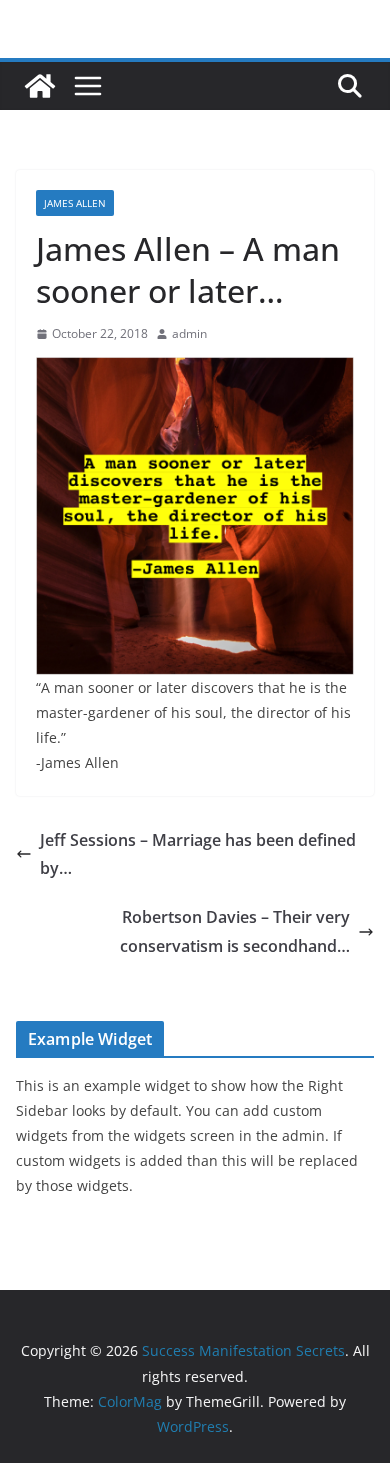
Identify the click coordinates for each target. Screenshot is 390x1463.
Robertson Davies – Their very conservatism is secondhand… (235, 931)
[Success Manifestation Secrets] (40, 86)
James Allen (75, 203)
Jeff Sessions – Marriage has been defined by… (198, 854)
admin (189, 333)
